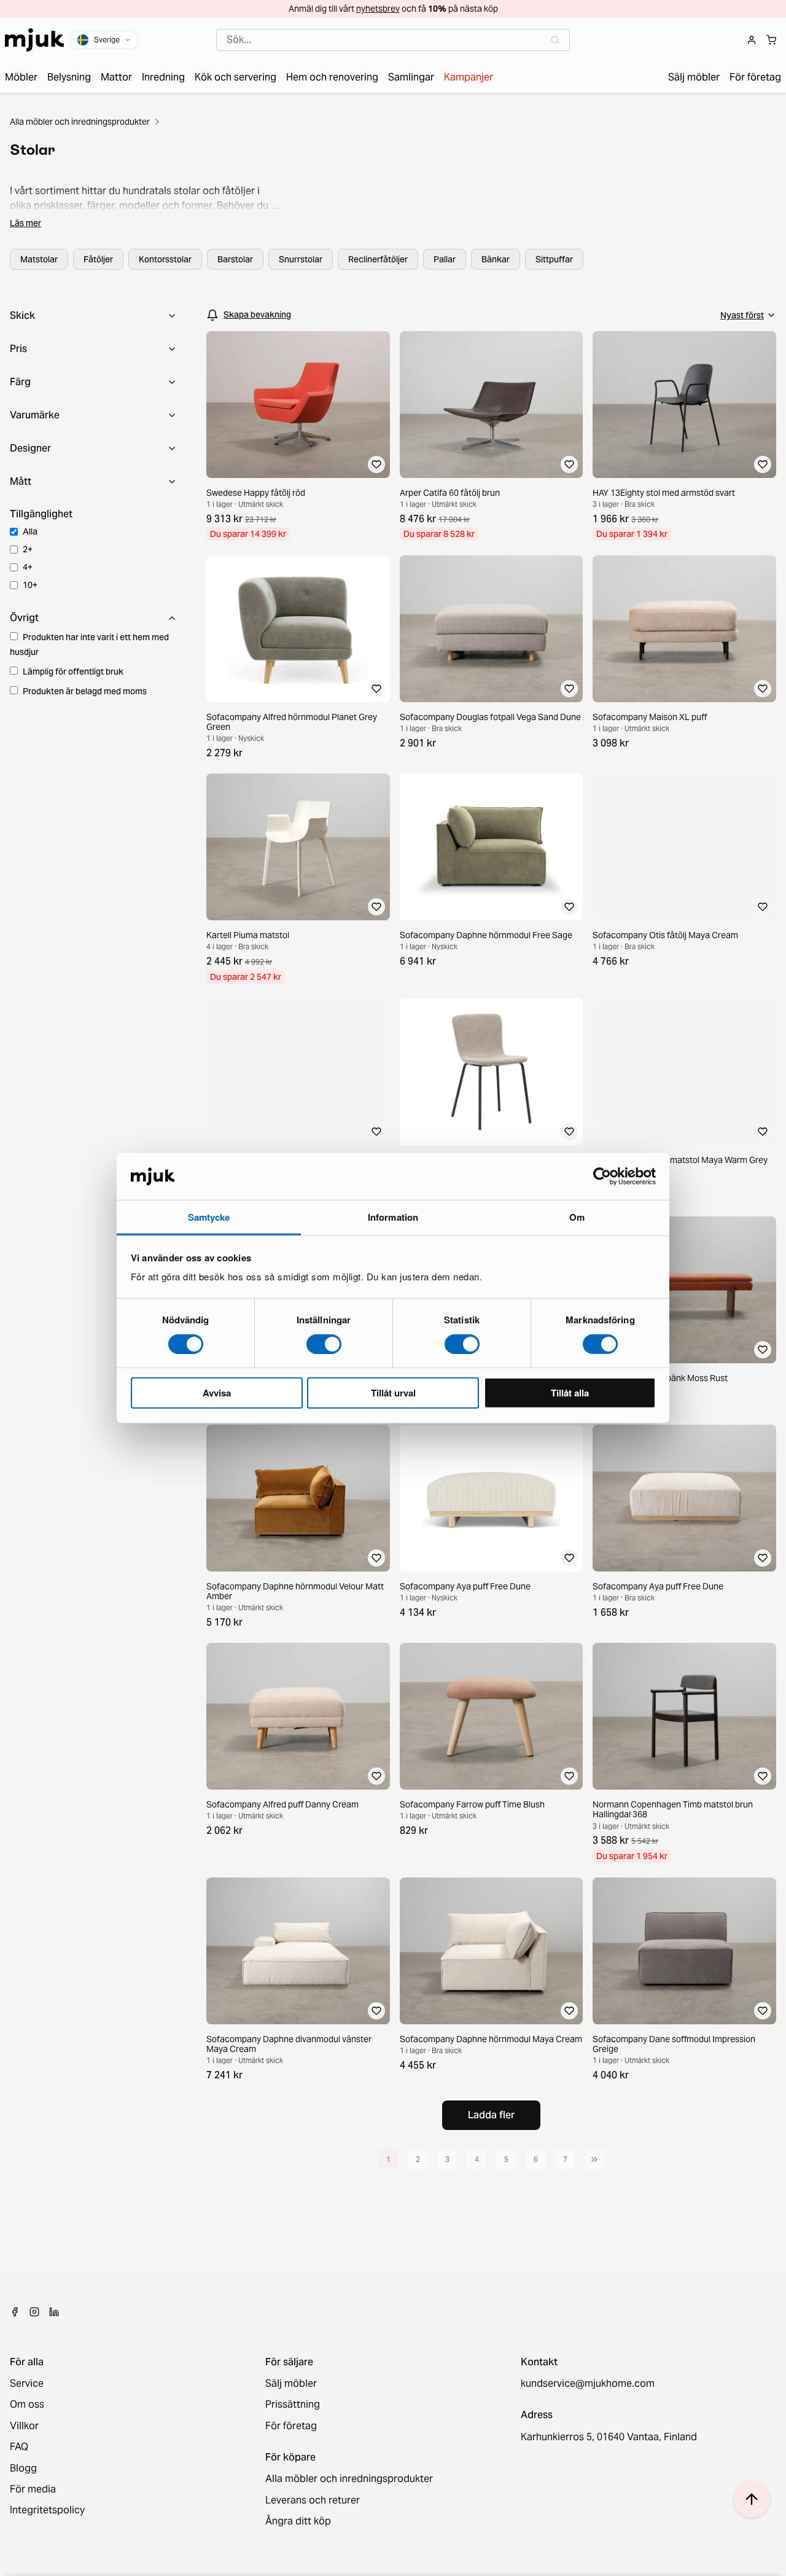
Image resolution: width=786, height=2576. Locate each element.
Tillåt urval (393, 1393)
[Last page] (594, 2159)
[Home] (34, 40)
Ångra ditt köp (298, 2521)
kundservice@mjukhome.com (588, 2384)
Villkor (24, 2426)
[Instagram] (34, 2312)
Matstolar (39, 259)
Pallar (445, 259)
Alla (30, 531)
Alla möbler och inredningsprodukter (80, 122)
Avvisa (217, 1393)
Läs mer (25, 223)
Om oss (27, 2405)
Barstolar (235, 259)
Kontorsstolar (165, 259)
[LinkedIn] (54, 2312)
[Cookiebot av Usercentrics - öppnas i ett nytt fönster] (602, 1176)
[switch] (324, 1344)
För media (33, 2489)
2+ (28, 549)
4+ (28, 567)
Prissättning (293, 2405)
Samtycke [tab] (209, 1217)
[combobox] (393, 40)
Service (27, 2384)
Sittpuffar (554, 259)
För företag (291, 2426)
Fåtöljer (98, 259)
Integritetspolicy (47, 2510)
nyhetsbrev (378, 9)
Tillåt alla (570, 1393)
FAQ (19, 2447)
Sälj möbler (291, 2384)
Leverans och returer (313, 2500)
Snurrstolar (301, 259)
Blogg (23, 2468)
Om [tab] (577, 1217)
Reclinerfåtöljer (378, 259)
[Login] (752, 40)
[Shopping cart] (771, 40)
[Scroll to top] (752, 2499)
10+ (30, 585)
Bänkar (496, 259)
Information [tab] (393, 1217)
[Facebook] (15, 2312)
